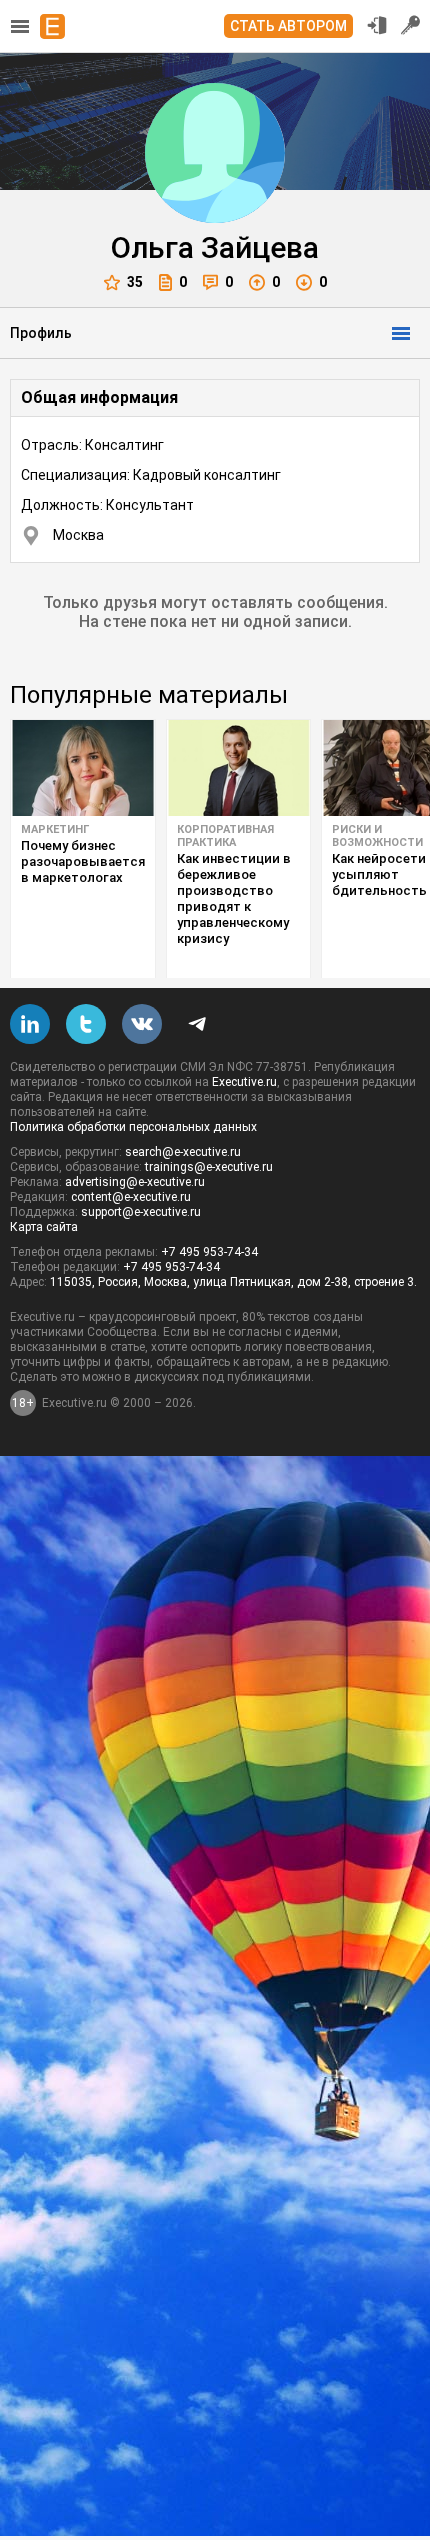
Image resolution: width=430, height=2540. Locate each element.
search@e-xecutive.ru (183, 1152)
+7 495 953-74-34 (209, 1252)
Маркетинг (55, 829)
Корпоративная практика (225, 836)
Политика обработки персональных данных (133, 1127)
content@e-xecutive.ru (131, 1197)
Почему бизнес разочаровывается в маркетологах (83, 861)
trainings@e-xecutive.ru (209, 1167)
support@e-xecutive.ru (141, 1212)
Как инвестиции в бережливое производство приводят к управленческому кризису (234, 898)
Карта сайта (44, 1227)
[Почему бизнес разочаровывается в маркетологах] (83, 768)
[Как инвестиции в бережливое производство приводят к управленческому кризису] (238, 768)
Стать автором (288, 26)
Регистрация (411, 25)
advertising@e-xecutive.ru (135, 1182)
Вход (377, 25)
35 (135, 282)
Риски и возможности (377, 836)
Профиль (41, 333)
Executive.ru (244, 1082)
